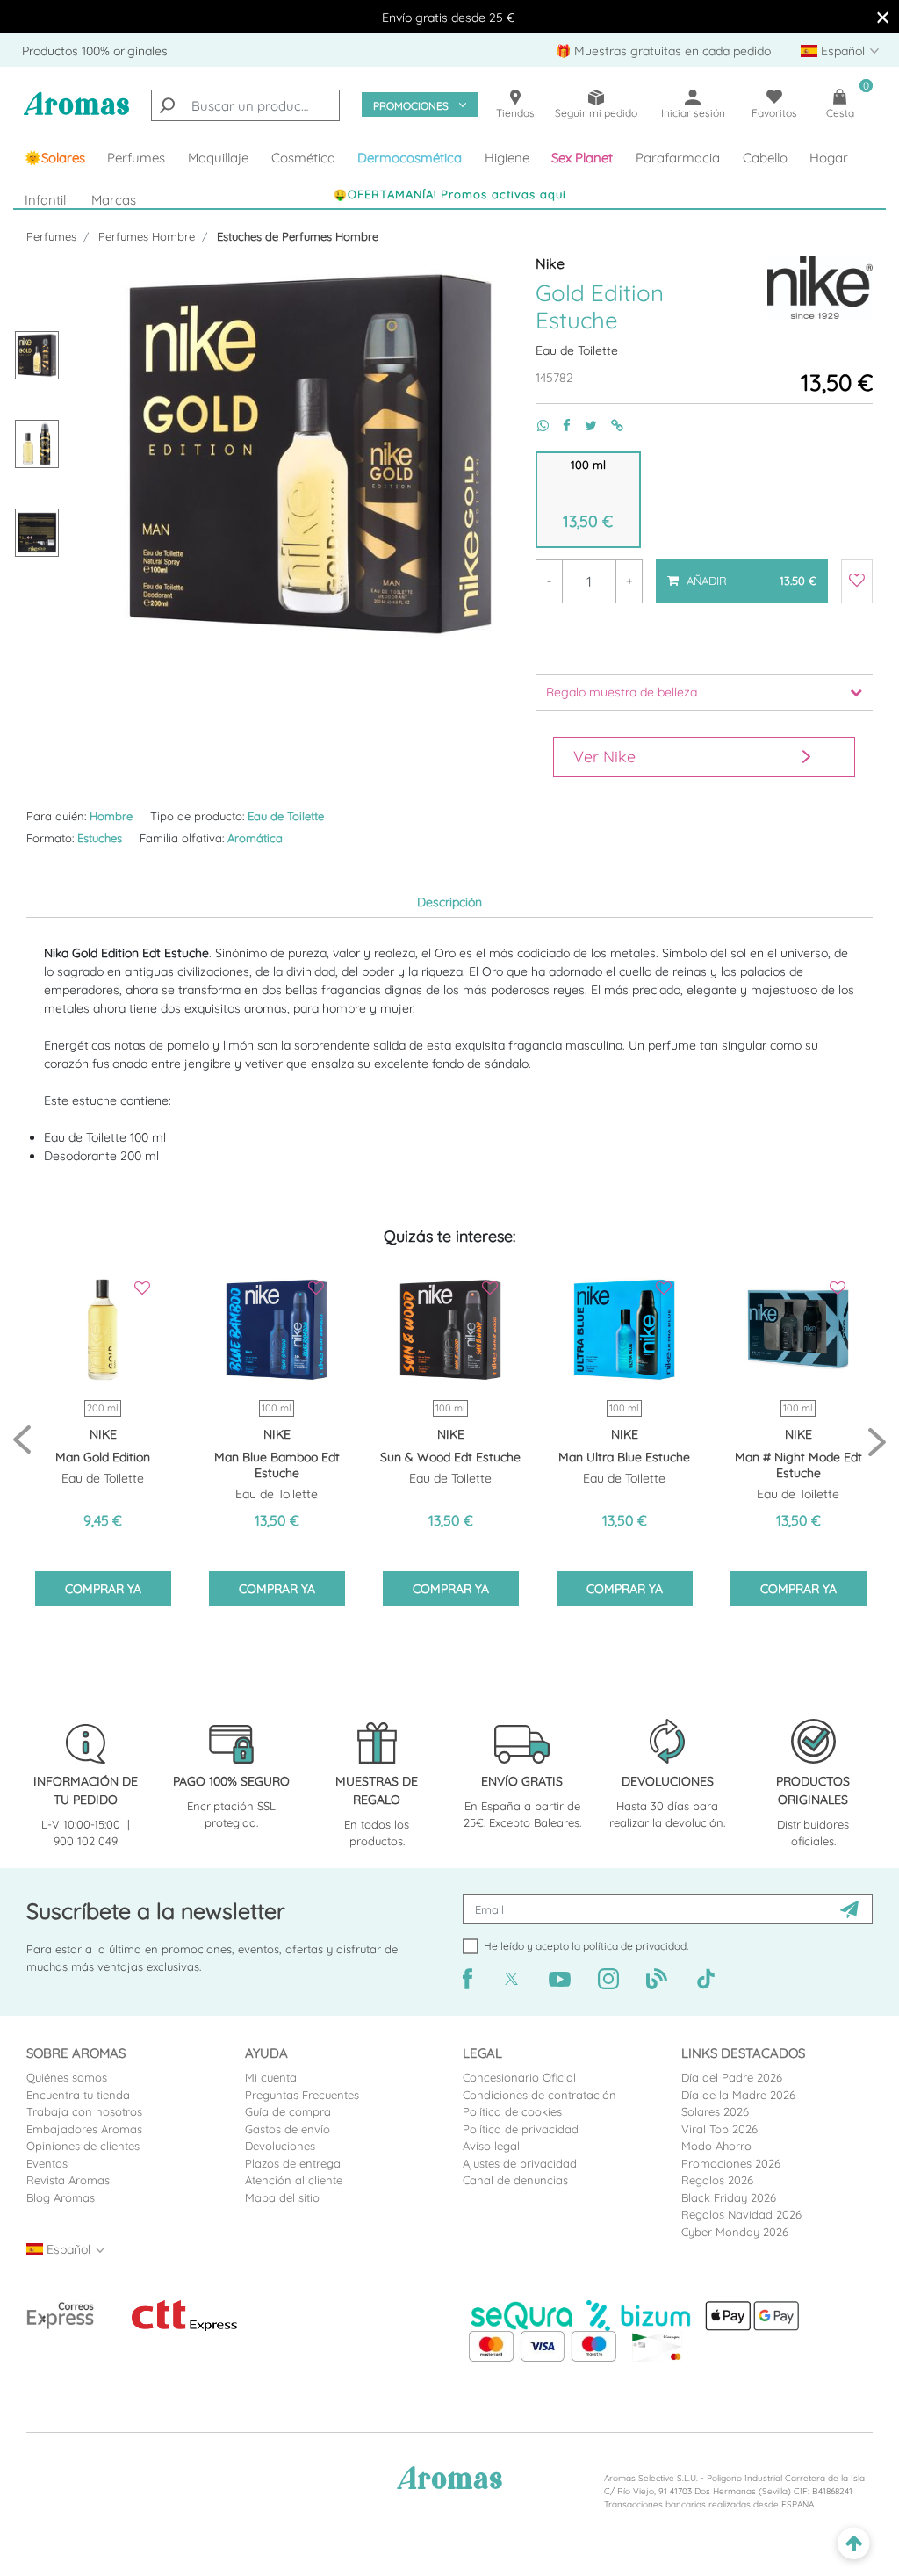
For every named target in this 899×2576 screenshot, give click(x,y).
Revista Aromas (68, 2180)
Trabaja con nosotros (84, 2111)
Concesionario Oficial (519, 2077)
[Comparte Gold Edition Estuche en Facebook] (560, 426)
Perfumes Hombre (147, 236)
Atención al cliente (294, 2180)
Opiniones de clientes (83, 2146)
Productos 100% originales (95, 51)
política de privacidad (635, 1946)
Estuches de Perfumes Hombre (298, 236)
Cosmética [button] (303, 158)
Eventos (47, 2163)
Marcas (114, 200)
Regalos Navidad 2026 (741, 2214)
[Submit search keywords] (167, 105)
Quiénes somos (67, 2077)
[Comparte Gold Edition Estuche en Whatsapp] (536, 426)
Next (877, 1441)
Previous (22, 1441)
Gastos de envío (288, 2129)
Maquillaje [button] (218, 158)
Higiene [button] (507, 158)
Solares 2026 (715, 2111)
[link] (55, 158)
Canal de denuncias (515, 2180)
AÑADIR (741, 574)
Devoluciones (280, 2146)
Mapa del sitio (282, 2197)
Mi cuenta (271, 2077)
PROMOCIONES (411, 106)
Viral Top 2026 (719, 2129)
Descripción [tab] (449, 902)
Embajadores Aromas (84, 2129)
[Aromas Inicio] (76, 113)
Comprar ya (103, 1589)
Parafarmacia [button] (678, 158)
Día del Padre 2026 (732, 2077)
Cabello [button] (765, 158)
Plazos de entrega (293, 2163)
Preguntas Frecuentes (302, 2095)
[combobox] (245, 105)
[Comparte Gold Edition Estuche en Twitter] (584, 426)
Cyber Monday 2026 (735, 2232)
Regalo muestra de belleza (622, 692)
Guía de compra (288, 2111)
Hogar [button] (829, 158)
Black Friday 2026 (729, 2197)
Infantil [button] (45, 200)
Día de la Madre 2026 (738, 2095)
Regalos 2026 (717, 2180)
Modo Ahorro (716, 2146)
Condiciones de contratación (539, 2095)
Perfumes (51, 236)
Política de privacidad (521, 2129)
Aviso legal (491, 2146)
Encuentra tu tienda (78, 2095)
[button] (583, 158)
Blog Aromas (61, 2197)
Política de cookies (512, 2111)
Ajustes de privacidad (520, 2163)
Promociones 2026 (731, 2163)
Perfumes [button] (136, 158)
